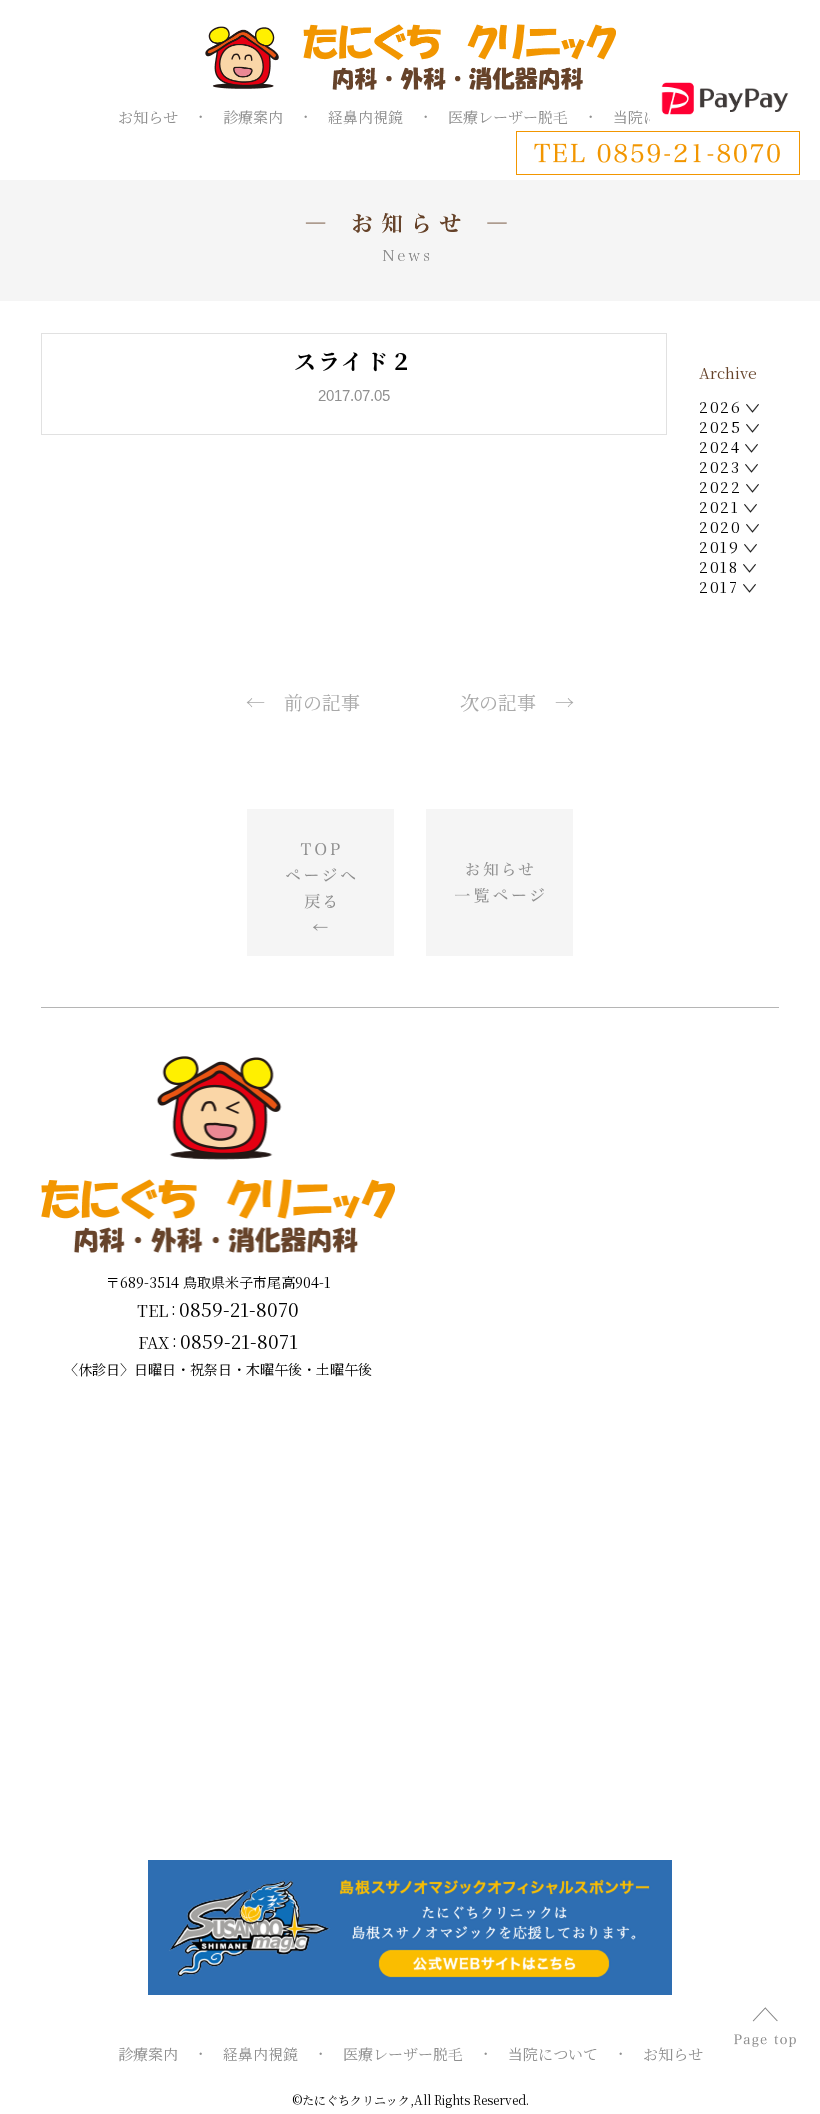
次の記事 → (517, 701)
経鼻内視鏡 (365, 116)
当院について (553, 2053)
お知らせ (148, 116)
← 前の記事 (303, 701)
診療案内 (253, 116)
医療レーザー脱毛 (508, 116)
